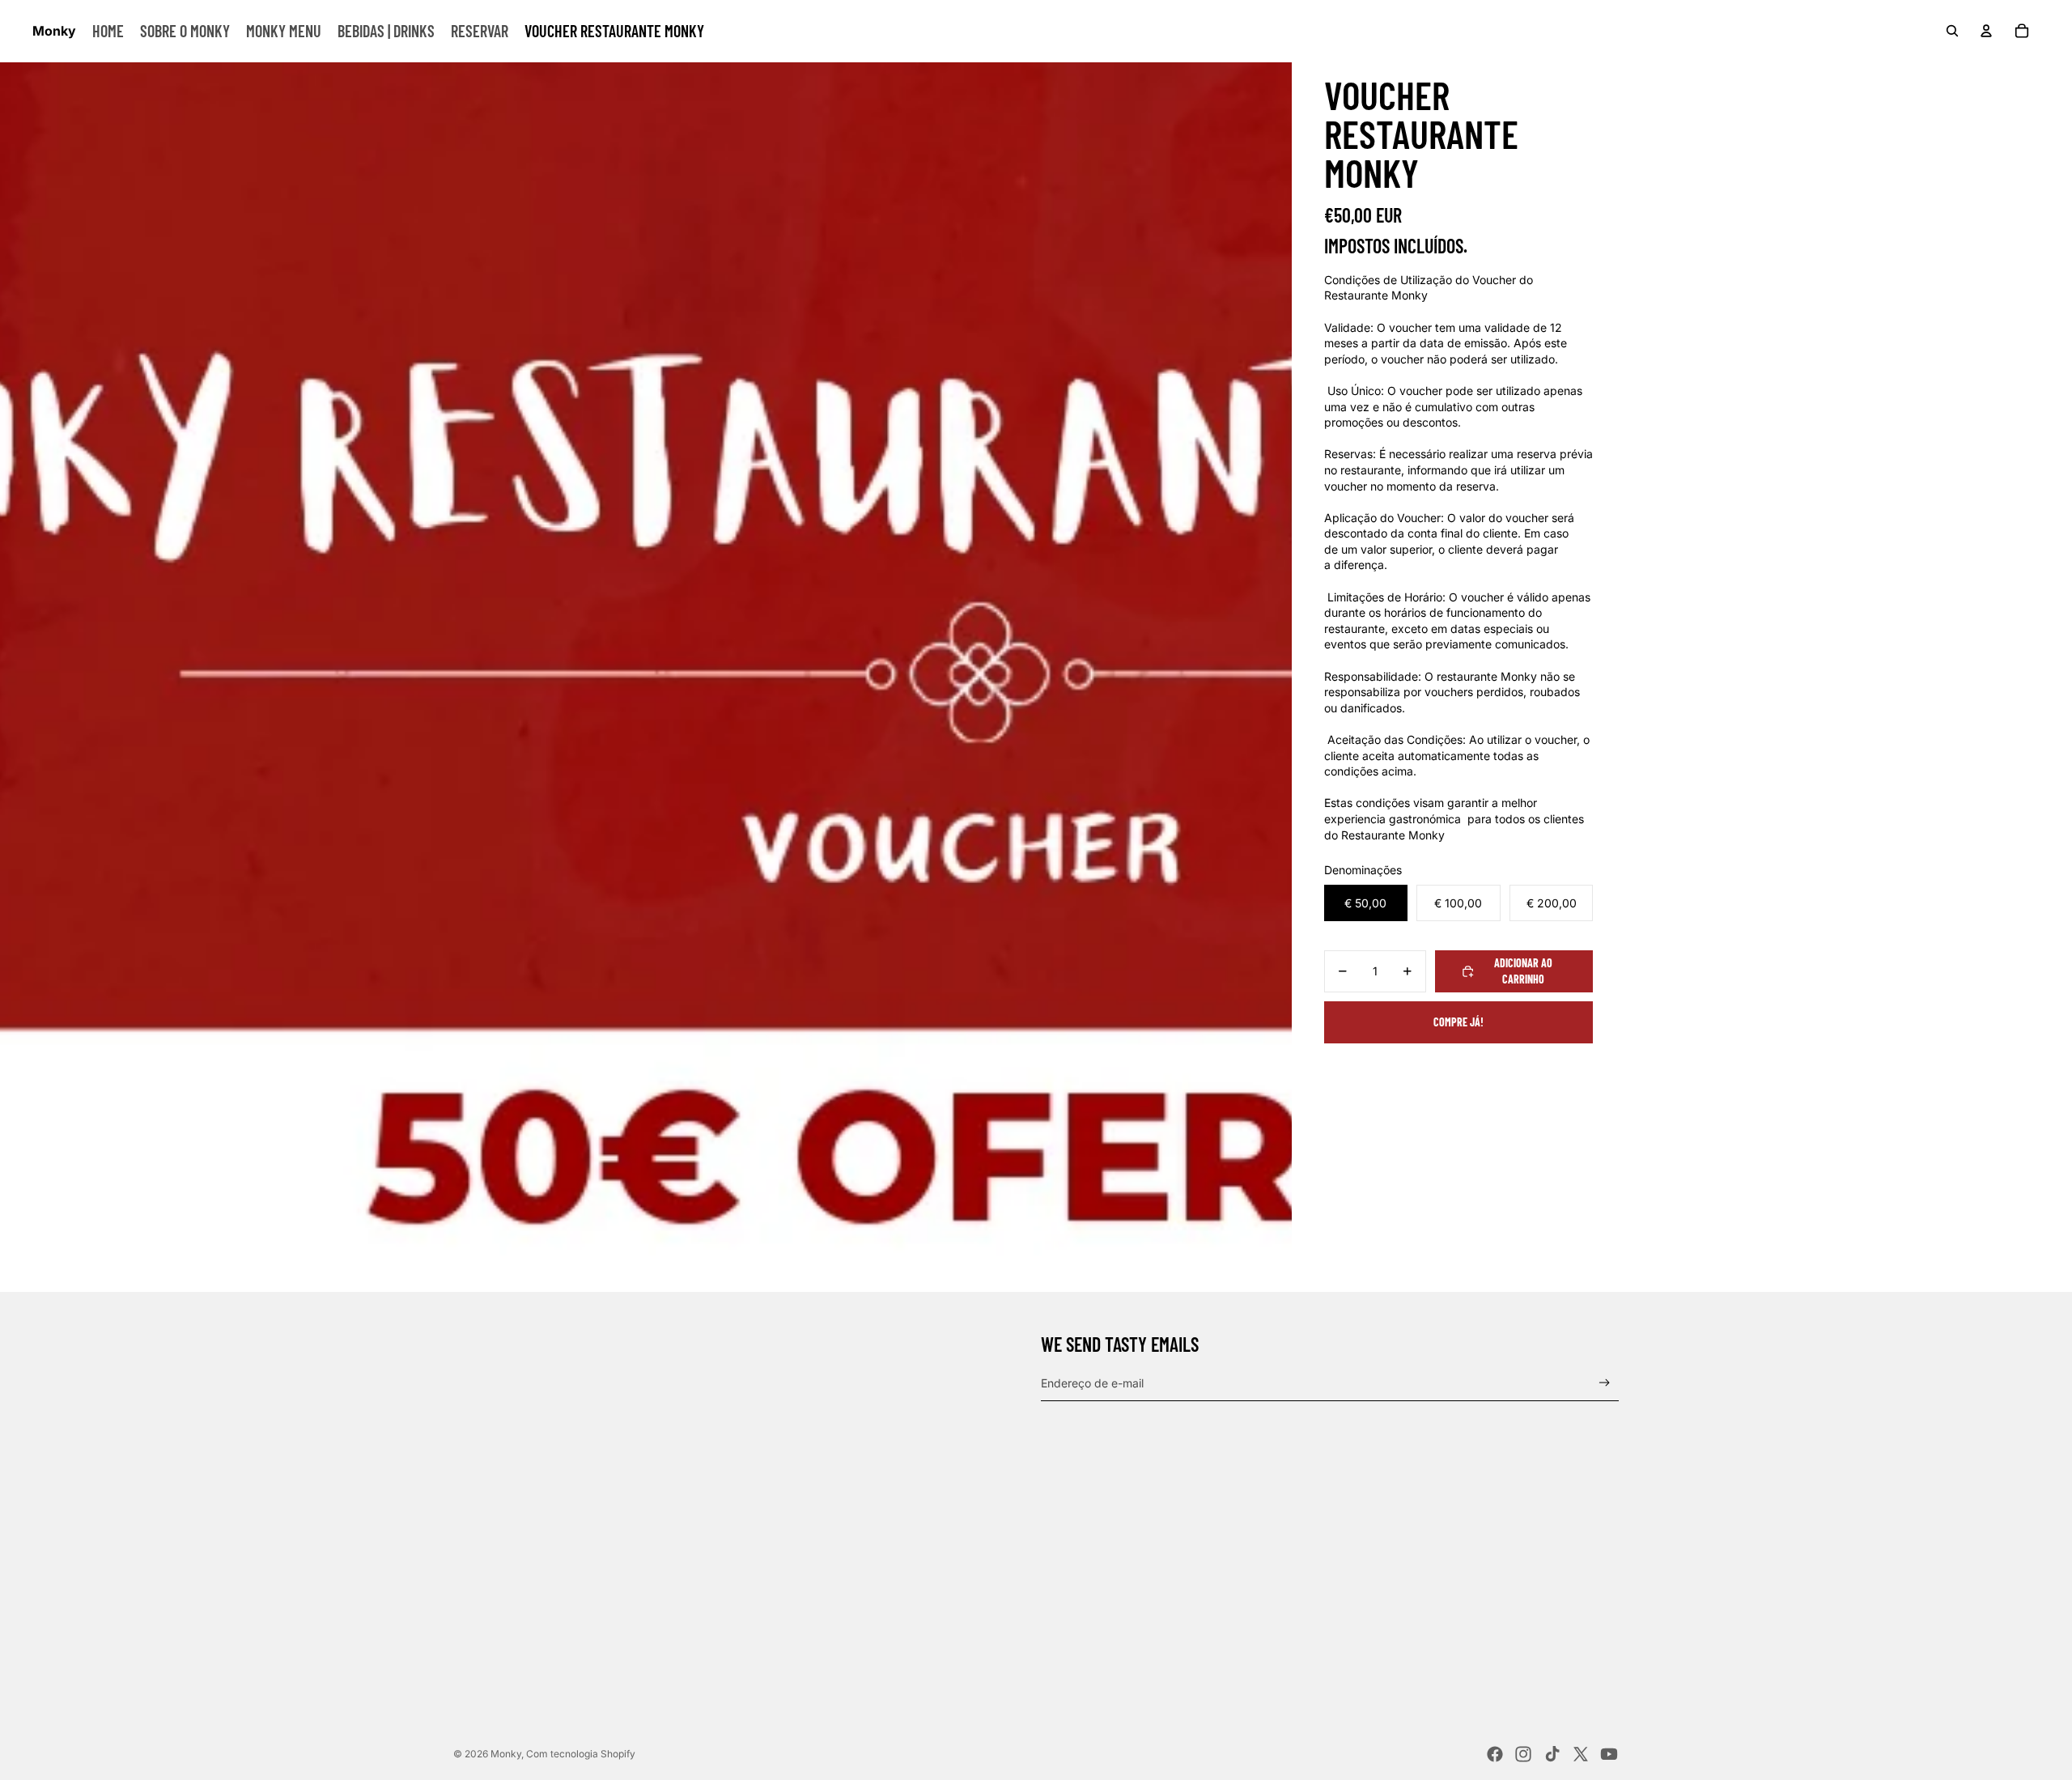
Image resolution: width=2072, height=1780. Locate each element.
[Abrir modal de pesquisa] (1952, 31)
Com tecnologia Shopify (581, 1754)
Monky (506, 1754)
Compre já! (1458, 1022)
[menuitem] (108, 31)
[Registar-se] (1605, 1383)
